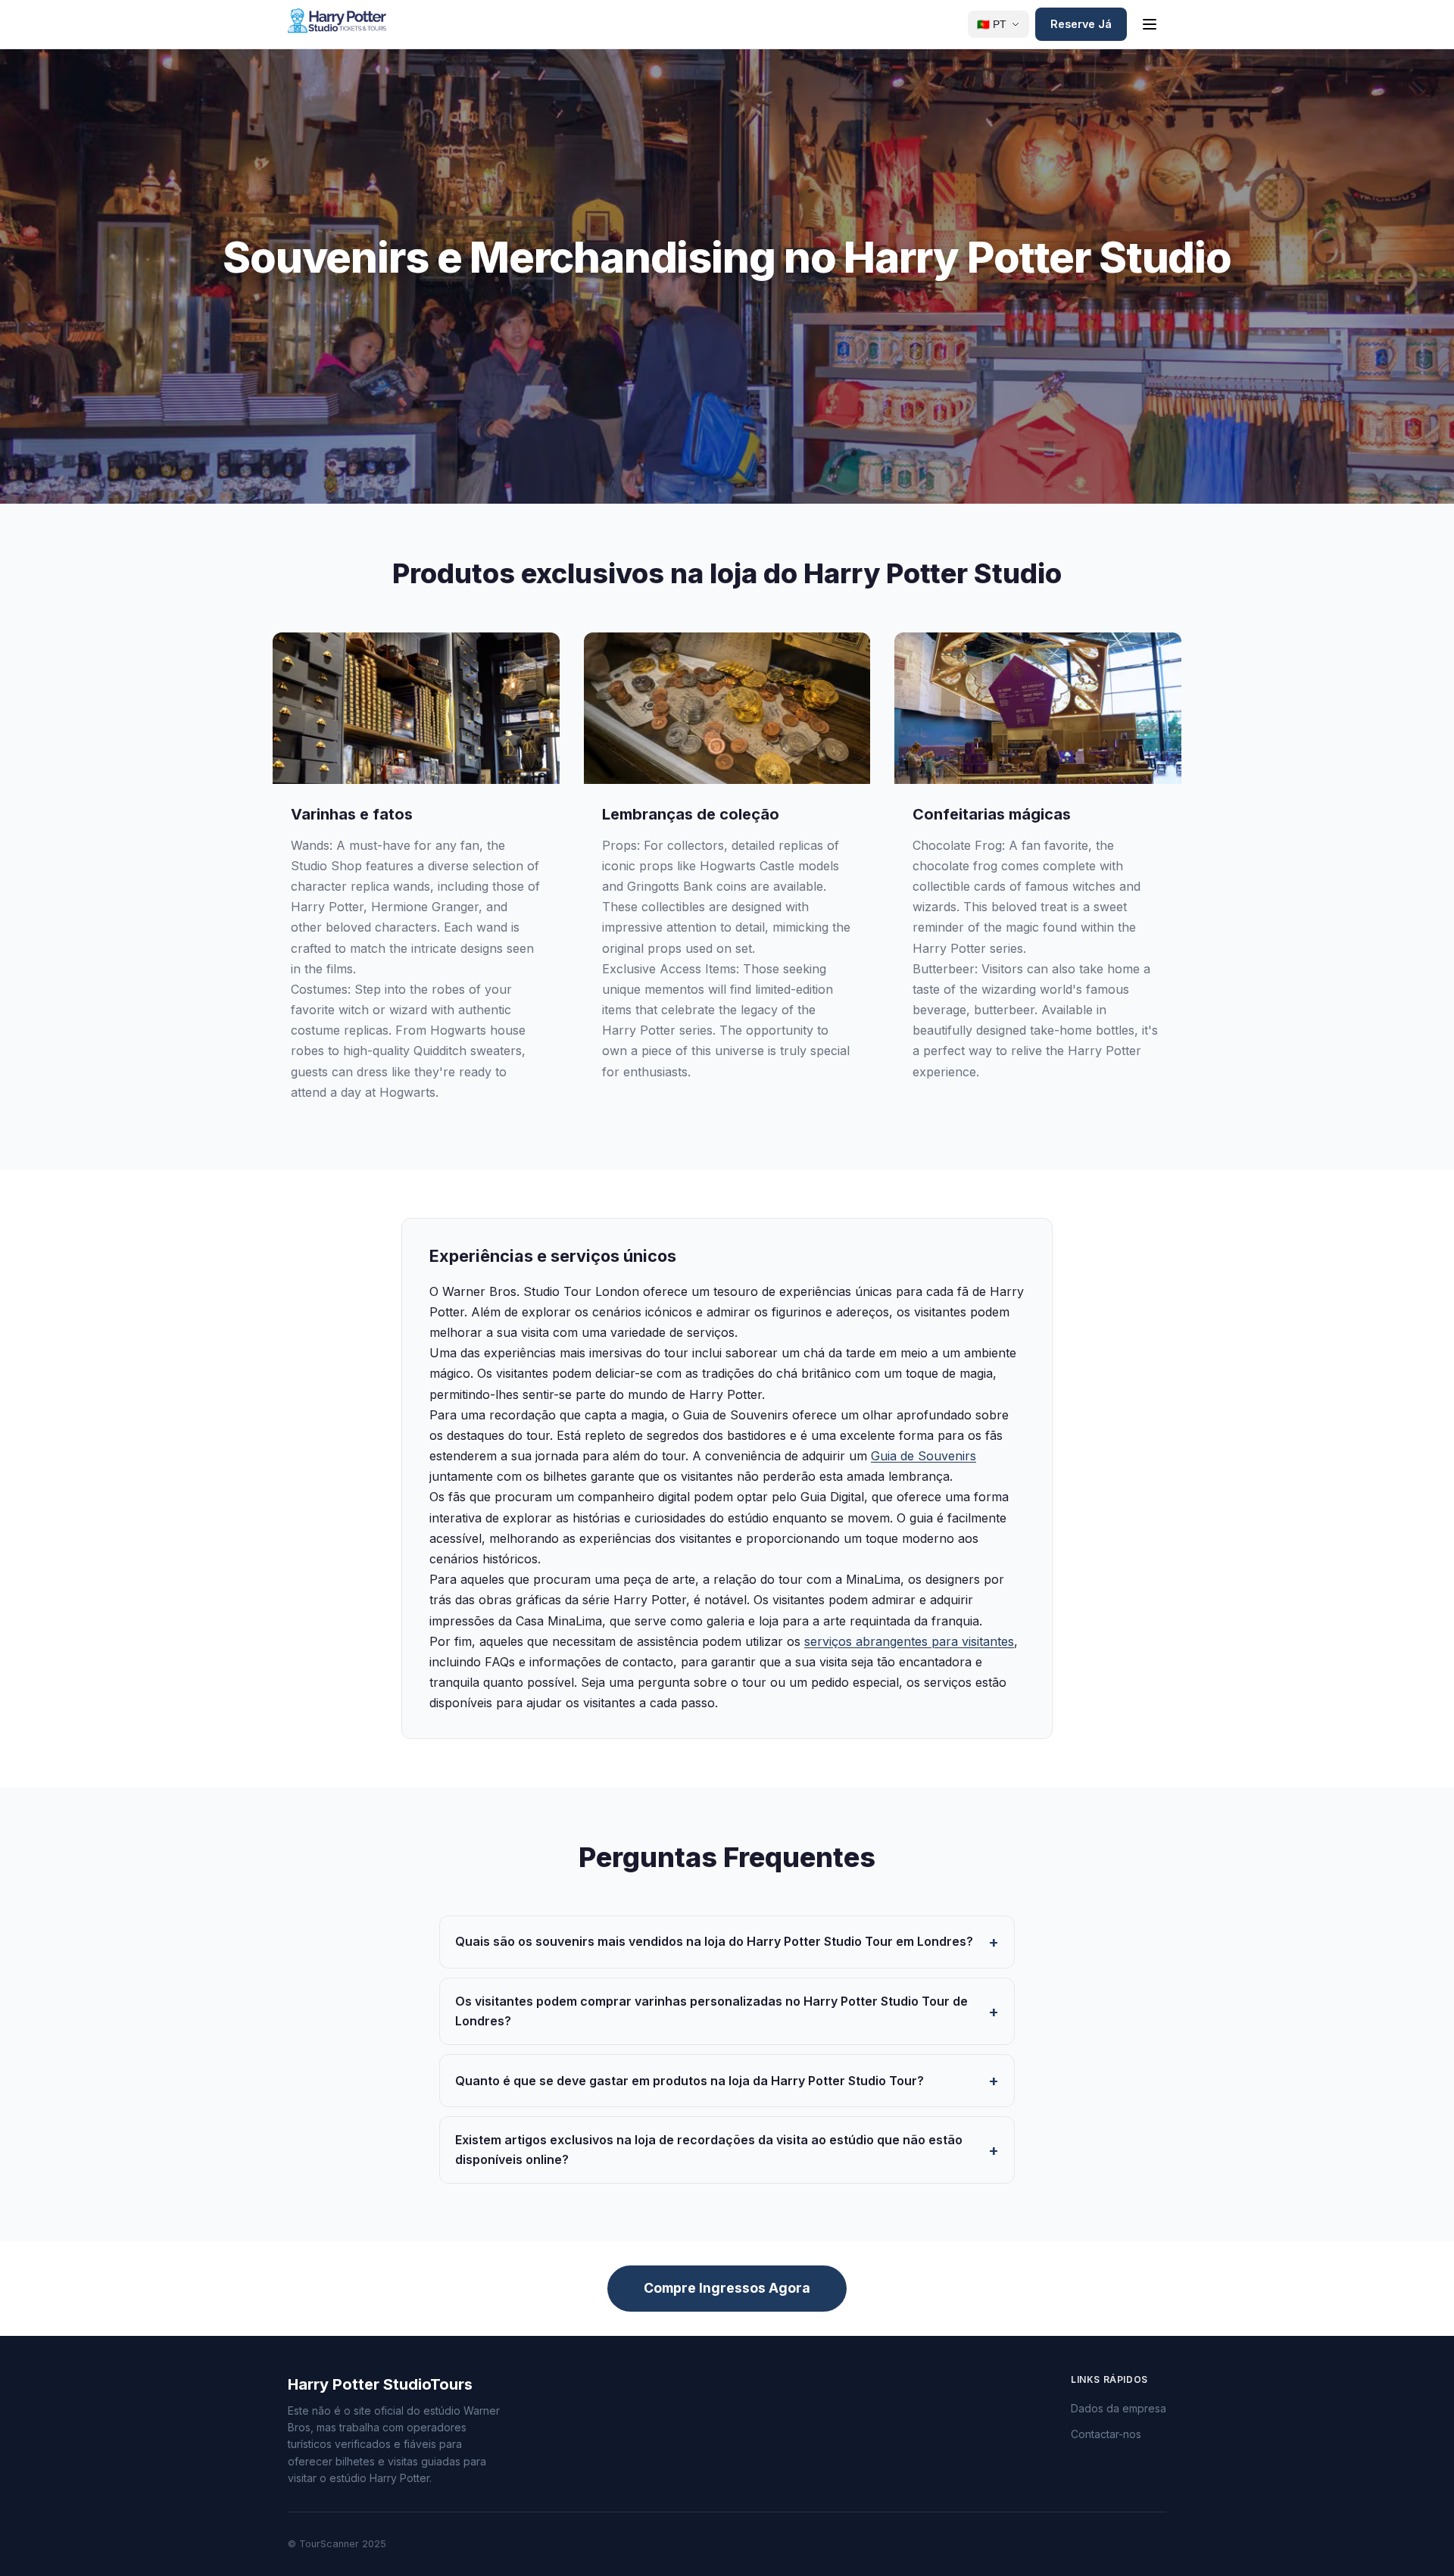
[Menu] (1150, 24)
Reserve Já (1081, 24)
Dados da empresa (1119, 2408)
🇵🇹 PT (992, 25)
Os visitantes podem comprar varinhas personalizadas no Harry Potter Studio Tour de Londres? (711, 2011)
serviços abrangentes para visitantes (909, 1641)
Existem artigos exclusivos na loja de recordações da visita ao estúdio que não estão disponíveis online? (709, 2150)
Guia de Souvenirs (924, 1456)
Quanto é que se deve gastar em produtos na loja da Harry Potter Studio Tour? (690, 2081)
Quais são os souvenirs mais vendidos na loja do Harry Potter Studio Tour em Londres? (714, 1941)
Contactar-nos (1106, 2434)
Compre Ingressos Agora (727, 2288)
